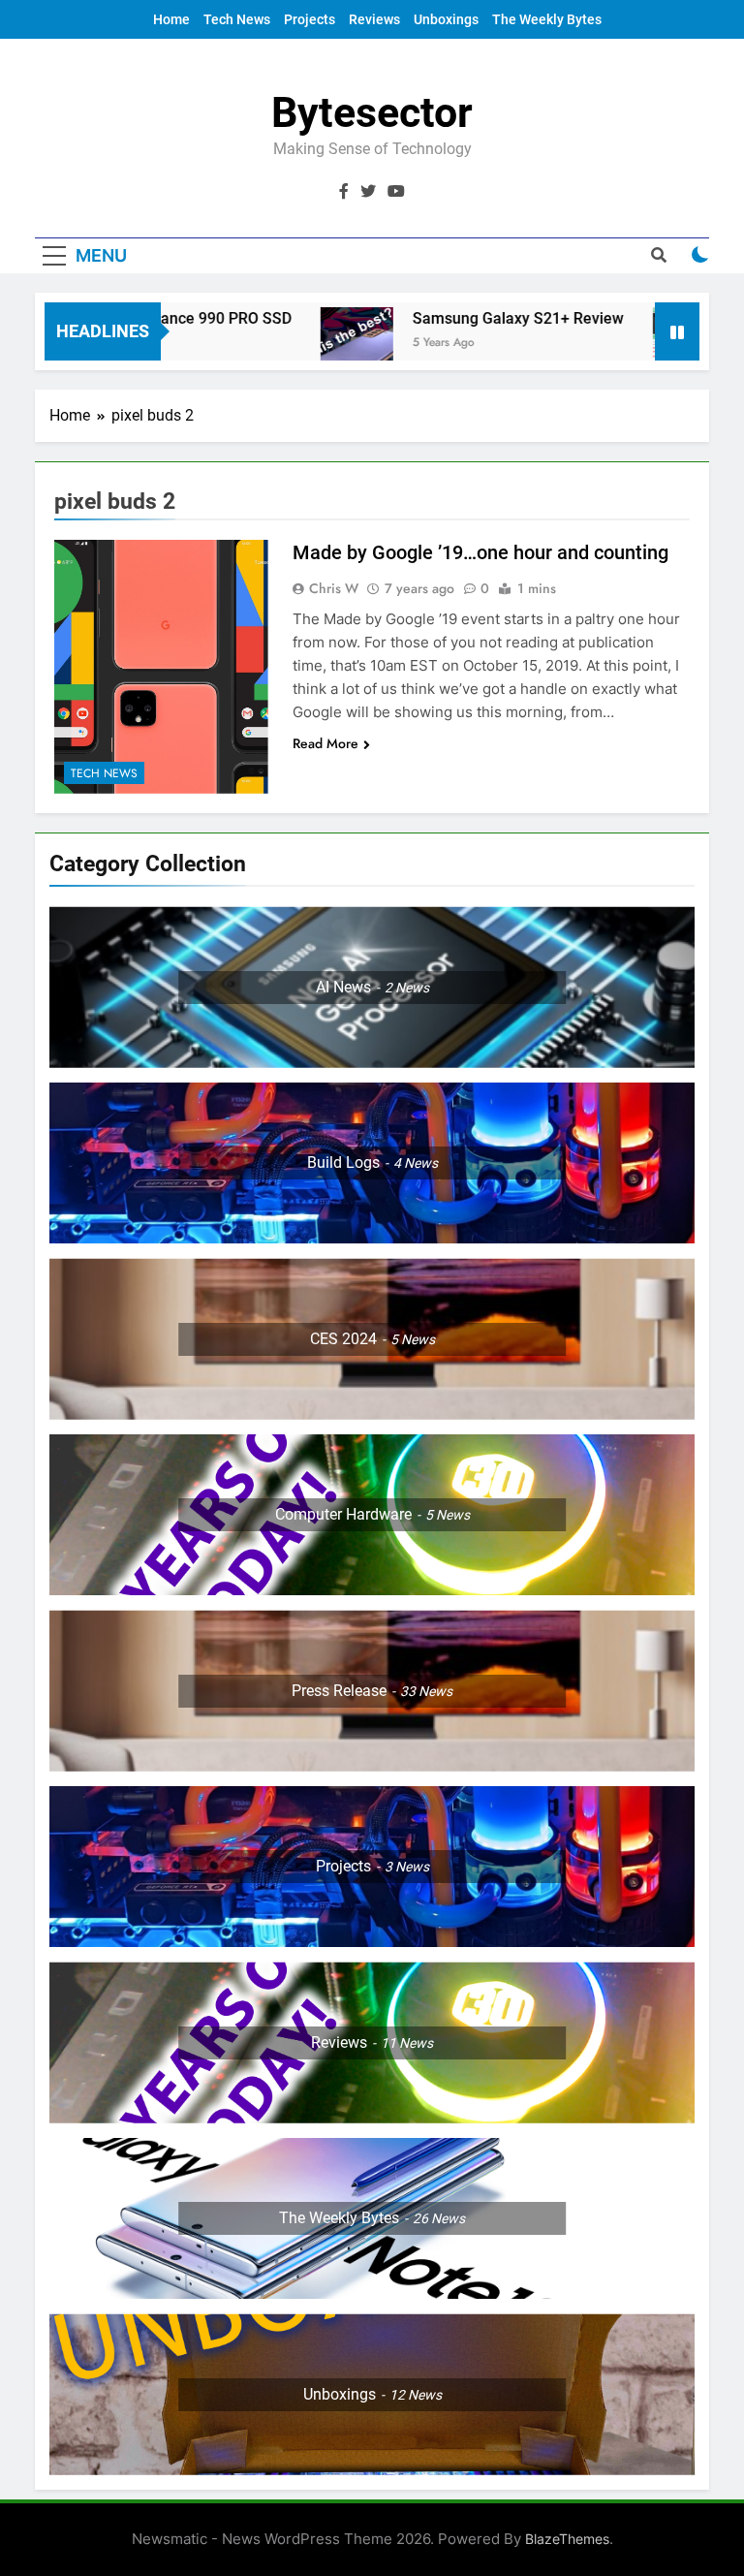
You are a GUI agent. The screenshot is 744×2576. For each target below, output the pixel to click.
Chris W (334, 588)
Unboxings (446, 19)
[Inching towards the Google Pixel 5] (638, 344)
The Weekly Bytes (547, 19)
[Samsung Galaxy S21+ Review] (306, 344)
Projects (310, 19)
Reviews (374, 19)
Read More (325, 743)
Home (171, 19)
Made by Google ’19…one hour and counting (480, 552)
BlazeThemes (567, 2539)
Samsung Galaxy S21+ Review (467, 318)
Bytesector (372, 112)
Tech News (237, 19)
